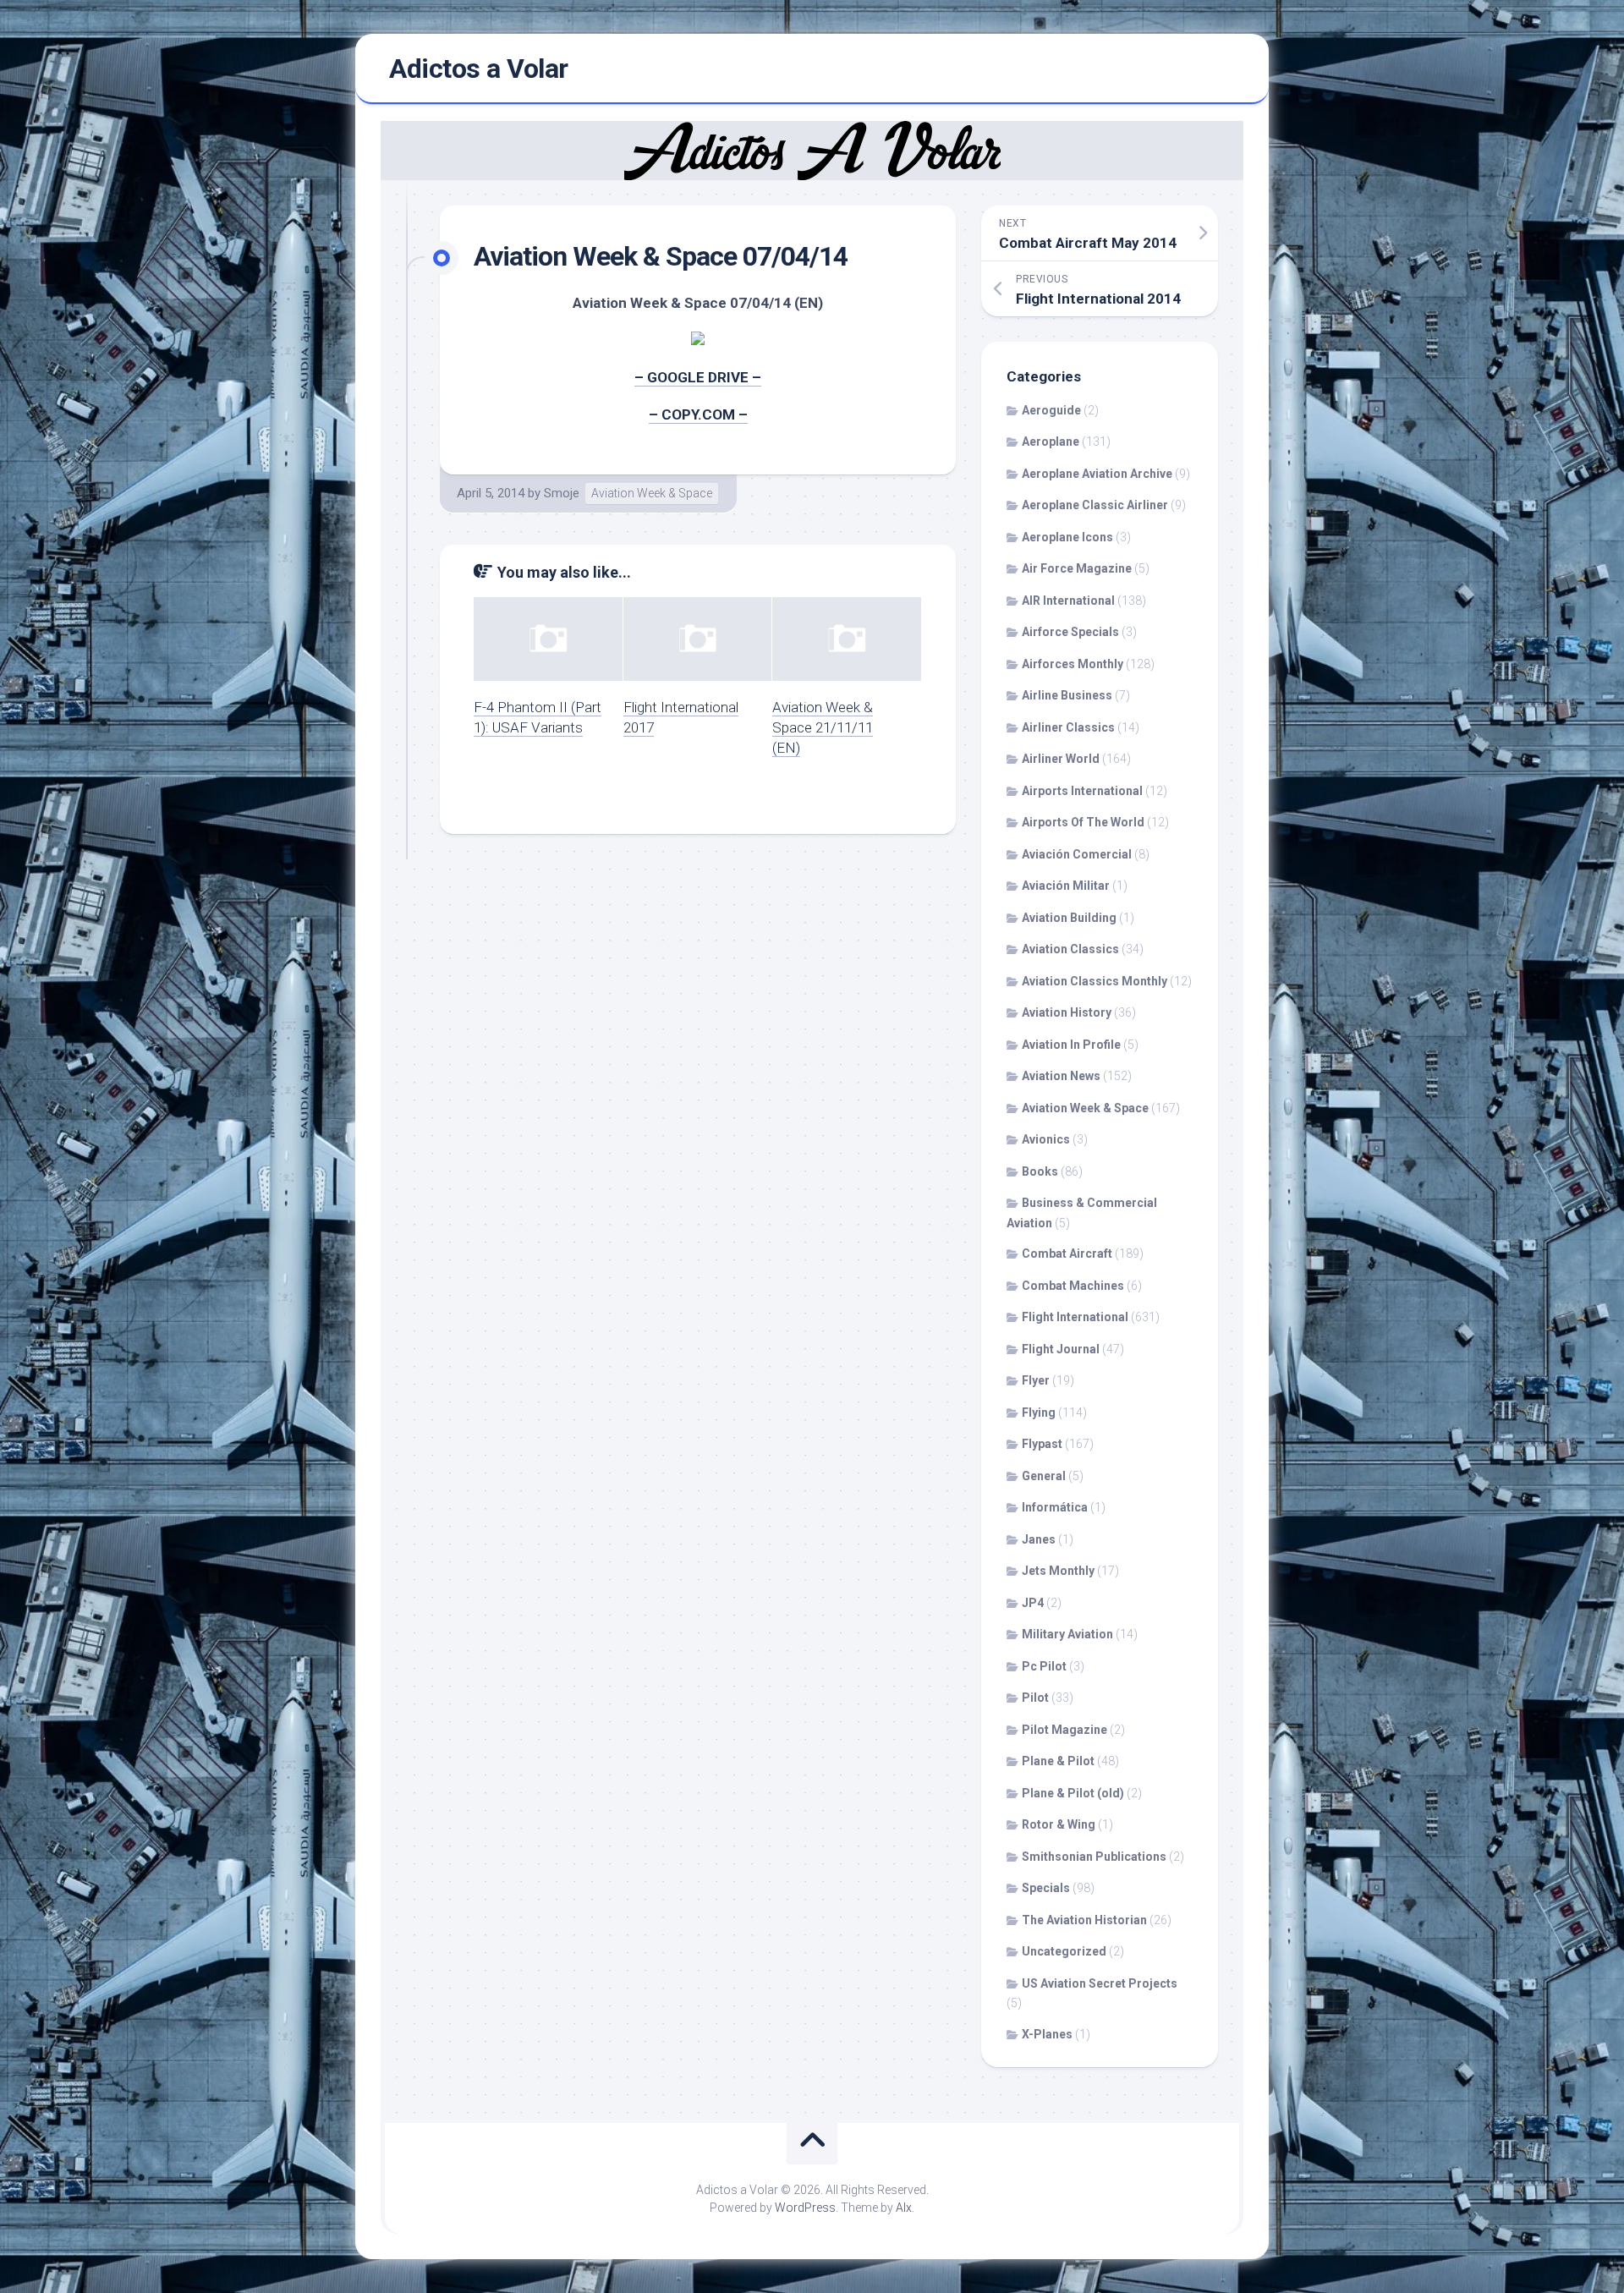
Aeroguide (1051, 410)
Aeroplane (1051, 442)
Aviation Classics (1070, 949)
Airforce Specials (1070, 632)
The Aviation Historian (1084, 1920)
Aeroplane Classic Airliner (1095, 505)
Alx (904, 2208)
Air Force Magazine (1077, 568)
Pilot (1035, 1698)
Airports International (1082, 791)
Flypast (1042, 1444)
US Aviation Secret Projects (1100, 1983)
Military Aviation (1067, 1634)
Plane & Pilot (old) (1073, 1793)
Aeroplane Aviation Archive (1097, 474)
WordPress (805, 2208)
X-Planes (1047, 2034)
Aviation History (1067, 1012)
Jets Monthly (1058, 1571)
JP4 (1033, 1603)
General (1044, 1476)
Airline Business (1067, 695)
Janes (1039, 1539)
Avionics (1046, 1139)
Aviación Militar (1066, 886)
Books (1040, 1171)
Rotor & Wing (1059, 1824)
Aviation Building (1069, 918)
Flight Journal (1061, 1349)
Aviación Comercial (1077, 854)
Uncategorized (1064, 1951)
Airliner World (1061, 759)
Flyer (1036, 1380)
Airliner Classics (1068, 727)
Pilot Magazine (1064, 1730)
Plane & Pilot (1058, 1761)
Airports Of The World (1083, 822)
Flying (1039, 1413)
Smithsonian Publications (1094, 1857)
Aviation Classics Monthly (1095, 981)
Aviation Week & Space (652, 493)
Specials (1046, 1888)
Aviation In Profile (1071, 1045)
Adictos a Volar (479, 69)
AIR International (1068, 601)
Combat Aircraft (1067, 1253)
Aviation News (1061, 1076)
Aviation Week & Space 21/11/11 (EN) (823, 727)
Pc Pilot (1044, 1666)
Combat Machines (1073, 1286)
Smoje (562, 493)
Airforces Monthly (1073, 664)
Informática (1055, 1507)
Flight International (1075, 1317)
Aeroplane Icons (1067, 537)
